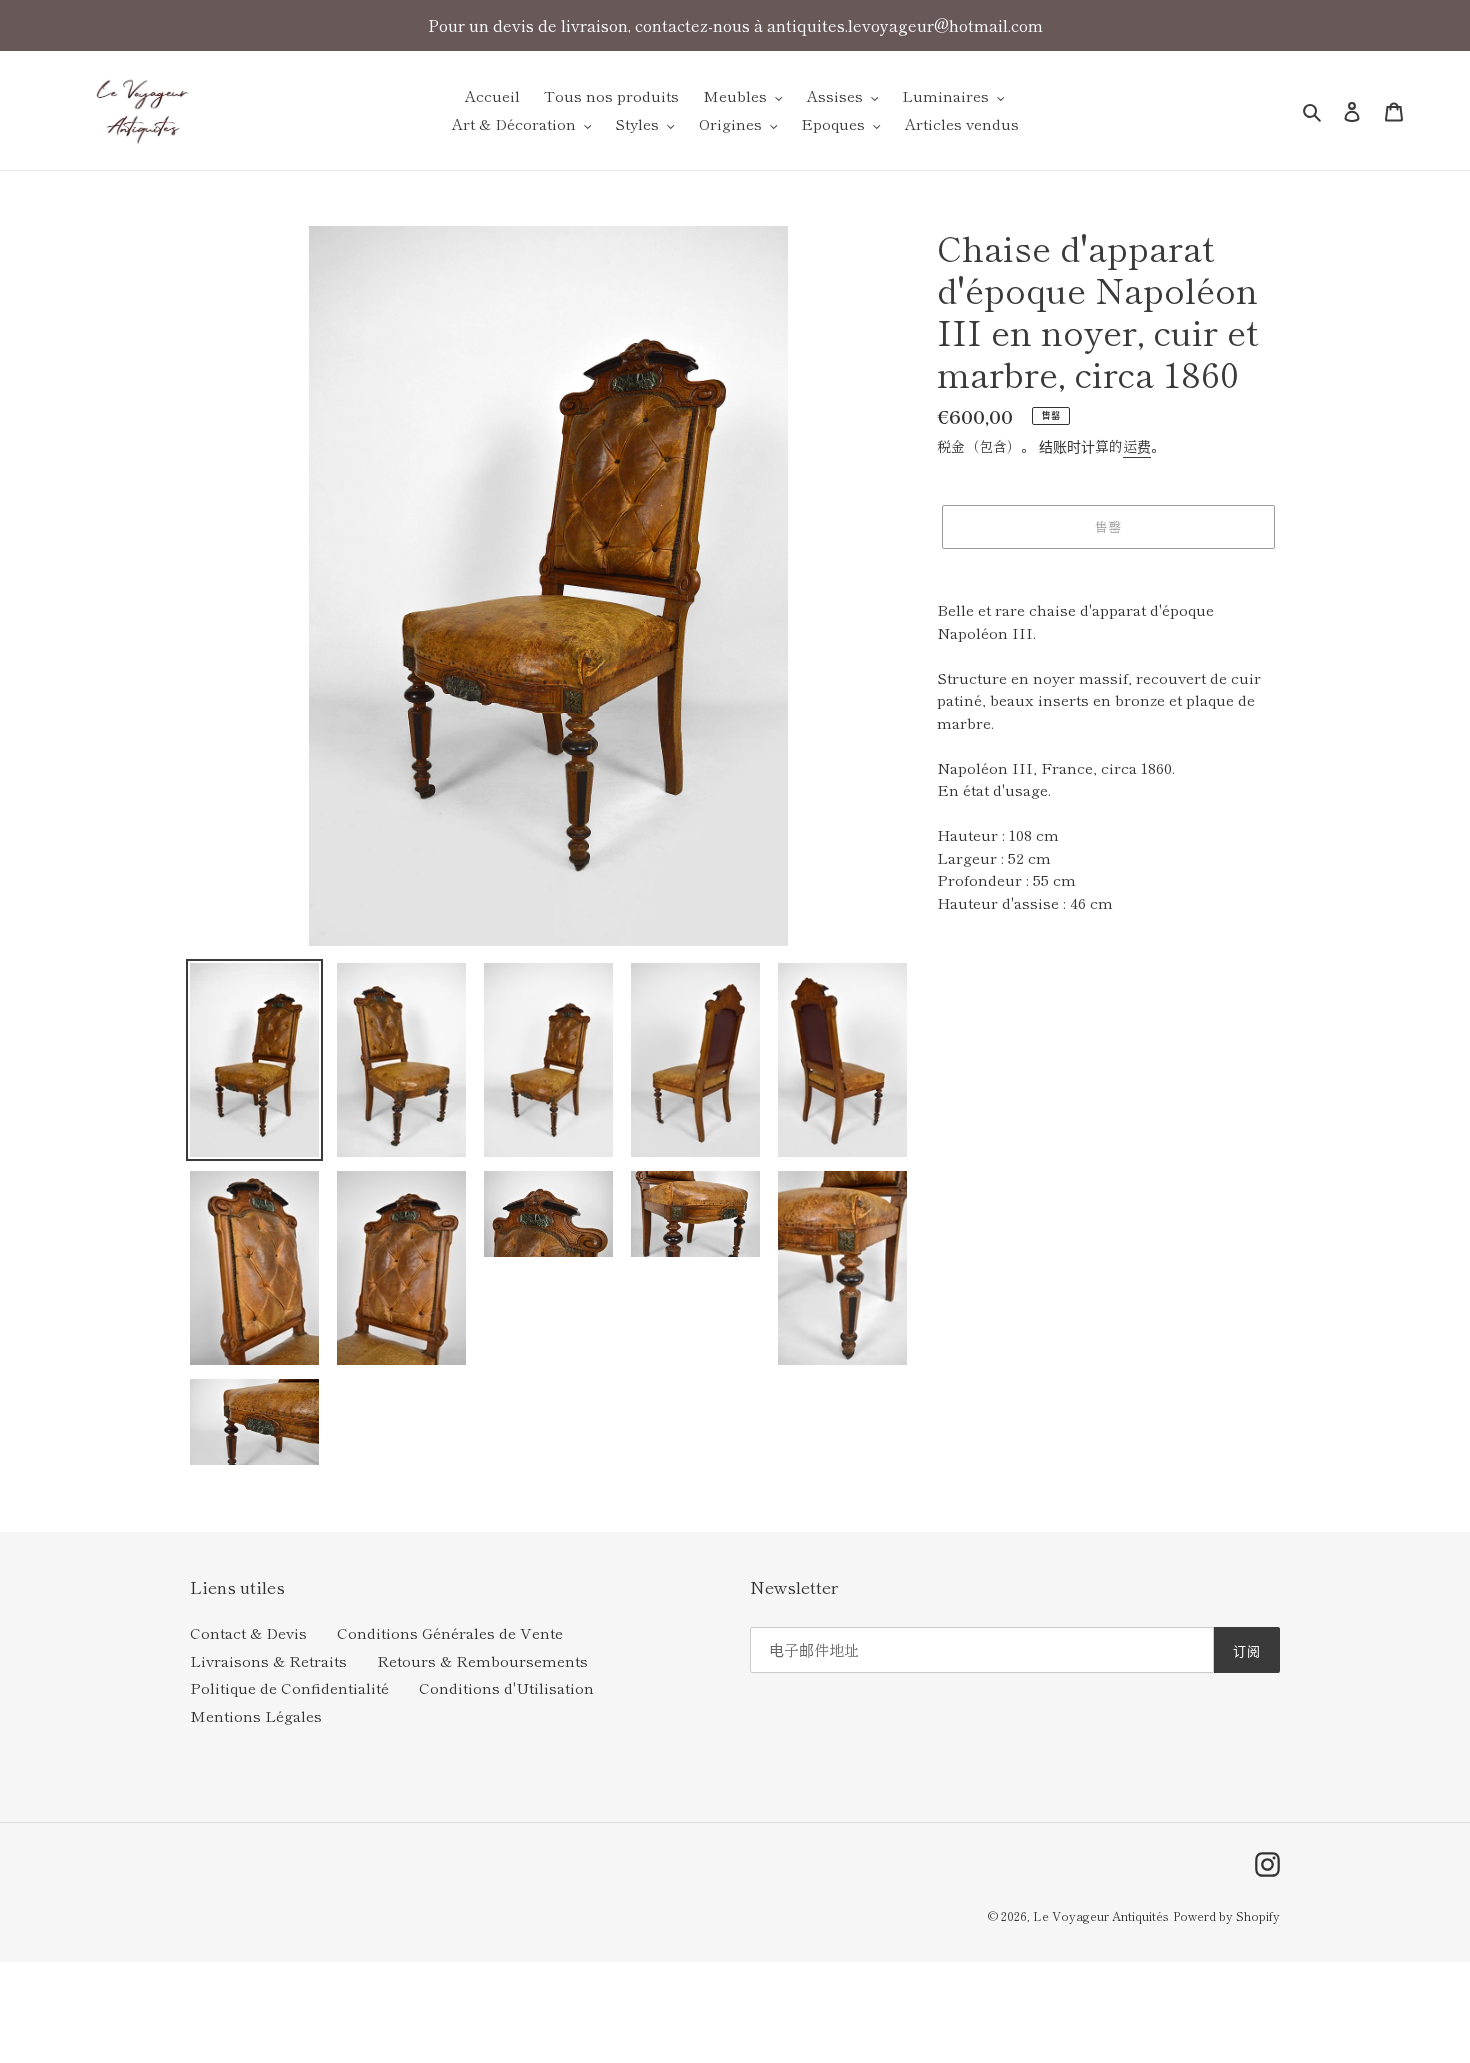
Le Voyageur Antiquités (1101, 1915)
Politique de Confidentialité (289, 1687)
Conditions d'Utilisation (506, 1687)
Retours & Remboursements (482, 1660)
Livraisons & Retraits (268, 1660)
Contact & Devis (248, 1632)
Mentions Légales (256, 1715)
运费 (1137, 446)
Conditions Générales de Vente (450, 1632)
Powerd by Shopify (1226, 1915)
